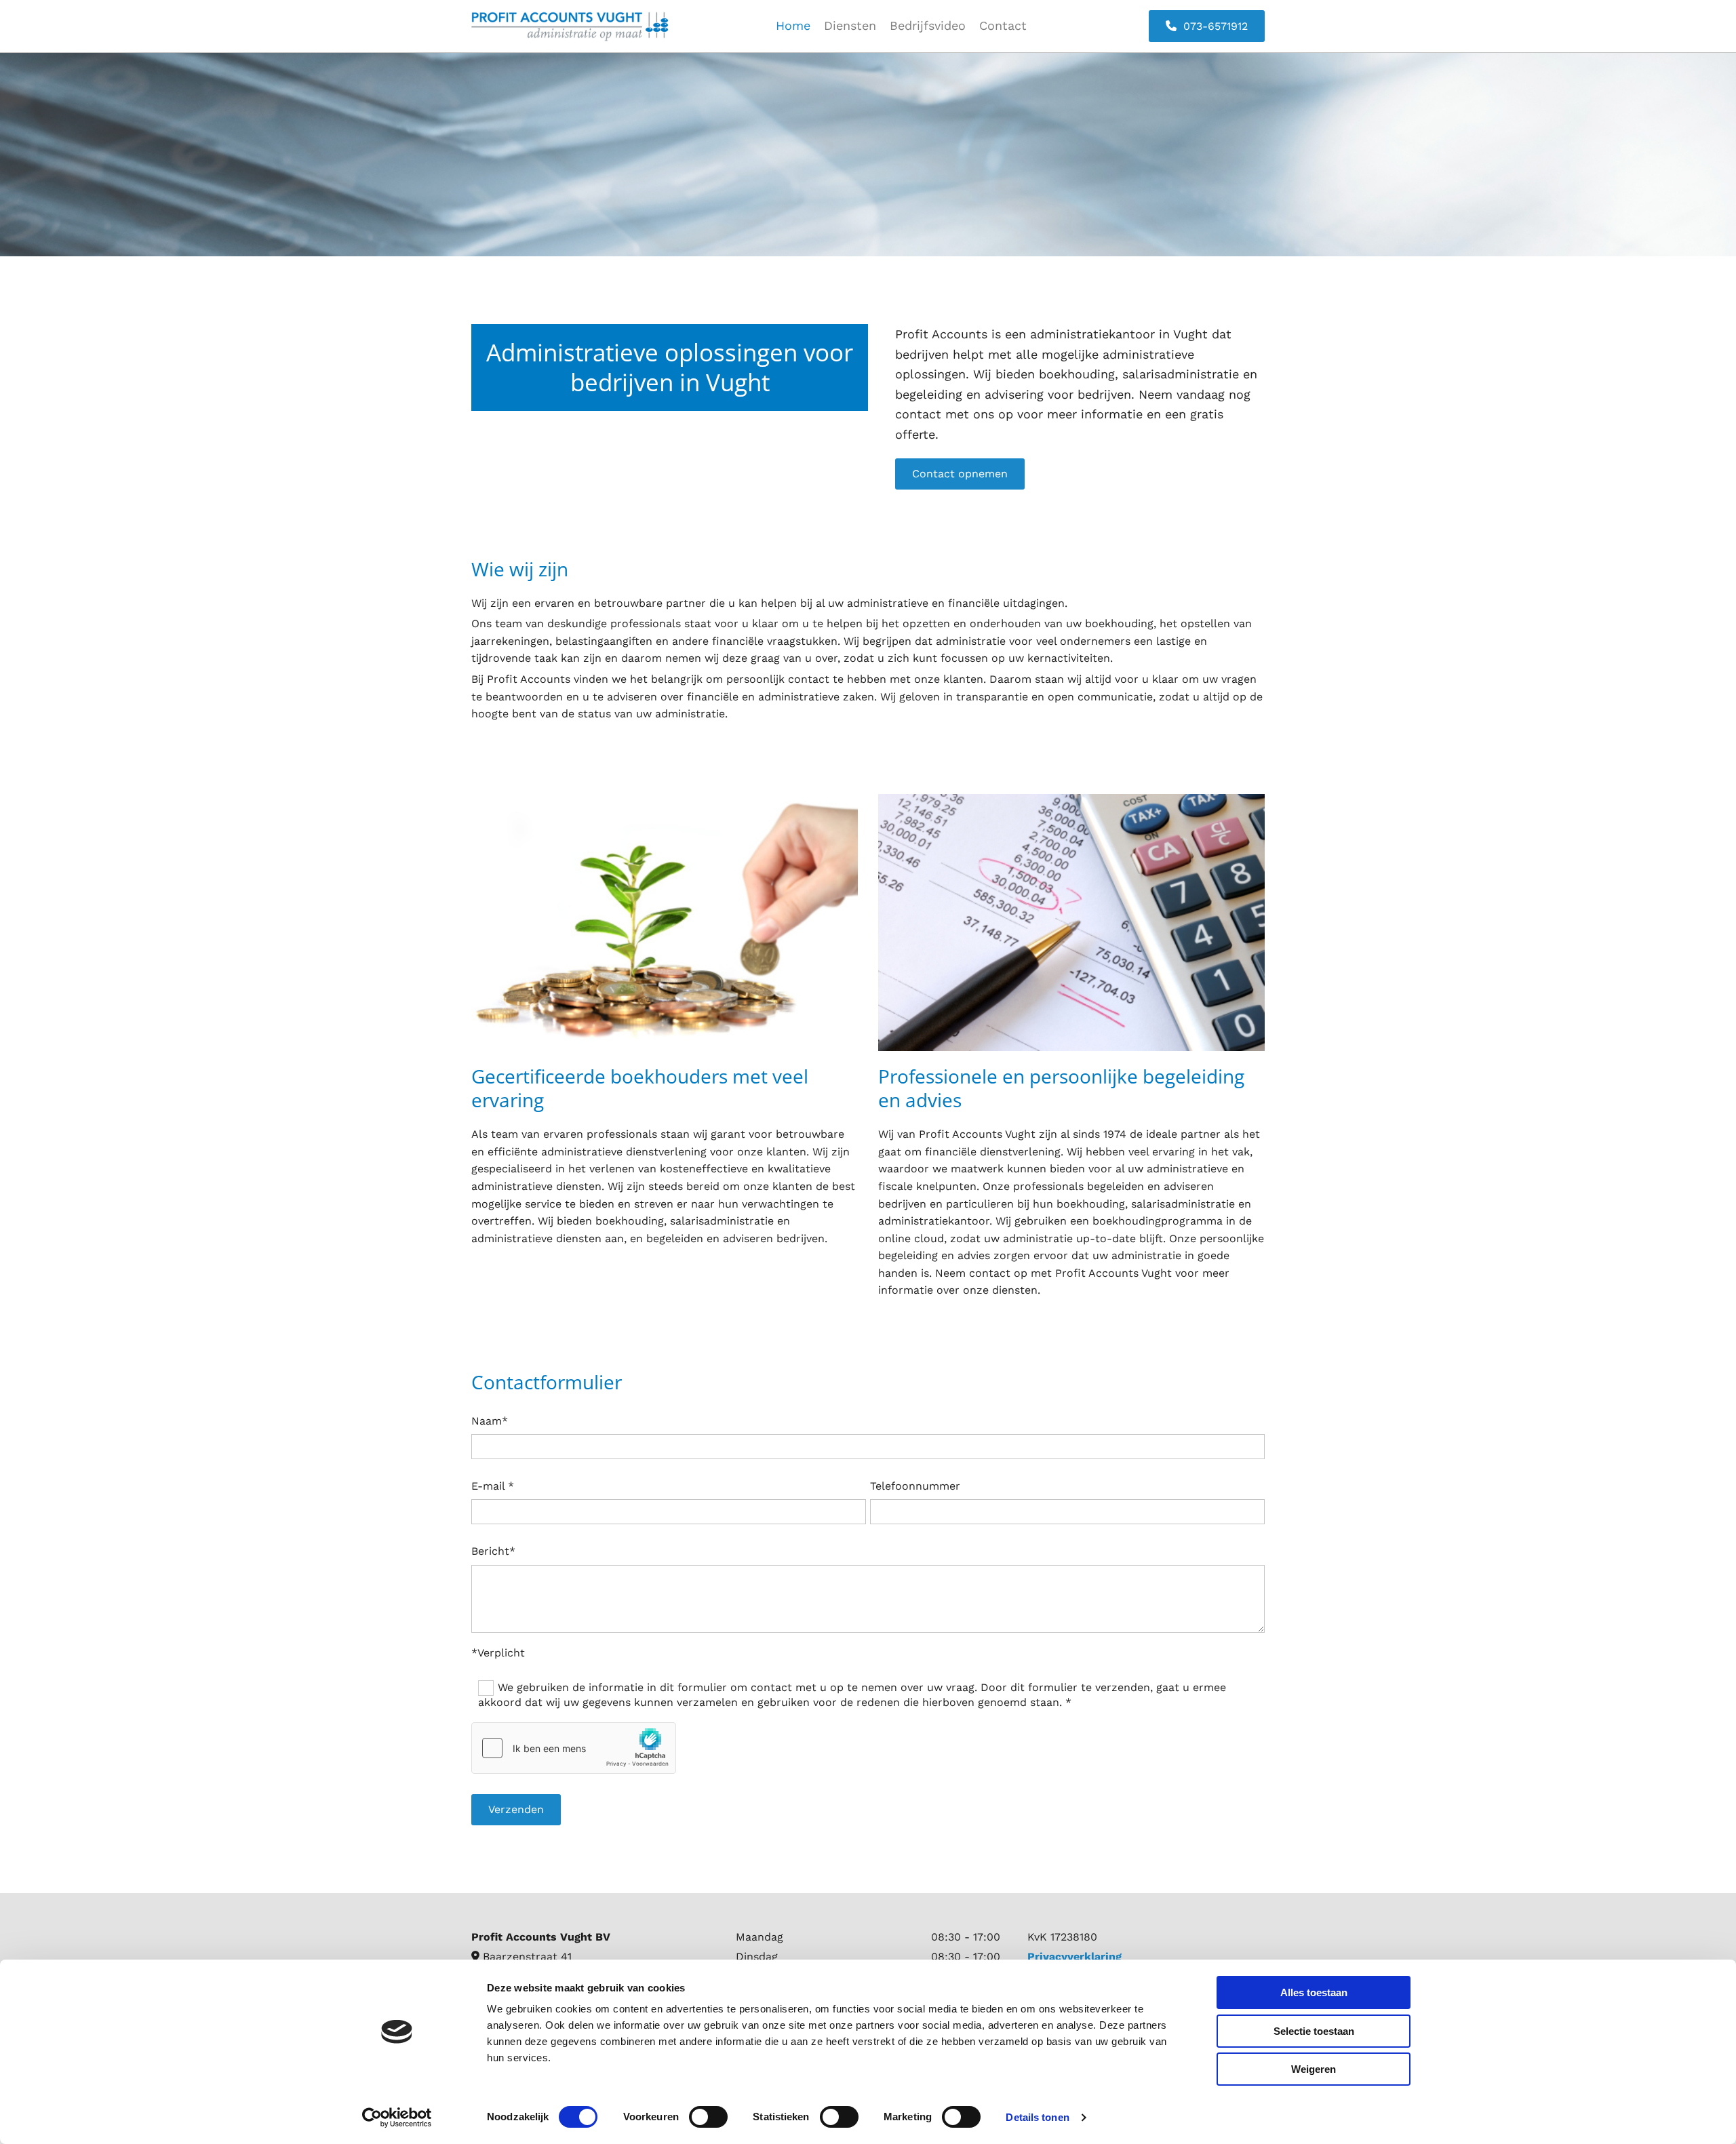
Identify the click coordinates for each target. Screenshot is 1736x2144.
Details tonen (1037, 2117)
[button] (1207, 26)
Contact (1003, 25)
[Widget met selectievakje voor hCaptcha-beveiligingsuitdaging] (574, 1748)
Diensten (850, 25)
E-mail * (493, 1486)
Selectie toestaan (1314, 2031)
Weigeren (1314, 2069)
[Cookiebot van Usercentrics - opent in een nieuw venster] (397, 2118)
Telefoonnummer (915, 1486)
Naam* (490, 1421)
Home (793, 25)
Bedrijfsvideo (928, 25)
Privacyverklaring (1074, 1957)
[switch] (708, 2117)
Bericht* (493, 1551)
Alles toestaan (1314, 1992)
